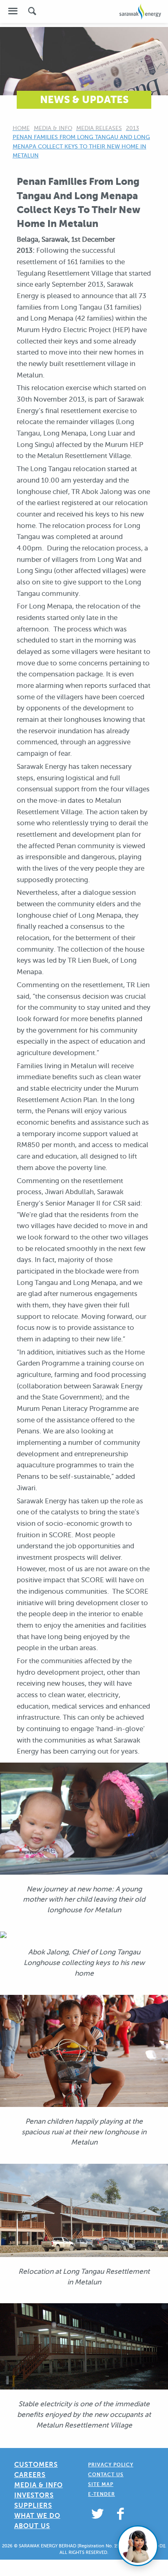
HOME (21, 128)
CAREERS (30, 2475)
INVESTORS (34, 2495)
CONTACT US (106, 2475)
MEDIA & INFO (39, 2485)
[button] (13, 11)
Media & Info (53, 128)
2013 (133, 128)
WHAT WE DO (37, 2516)
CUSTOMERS (36, 2465)
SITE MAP (101, 2484)
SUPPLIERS (33, 2505)
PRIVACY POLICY (111, 2465)
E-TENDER (102, 2494)
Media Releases (99, 128)
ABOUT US (32, 2526)
